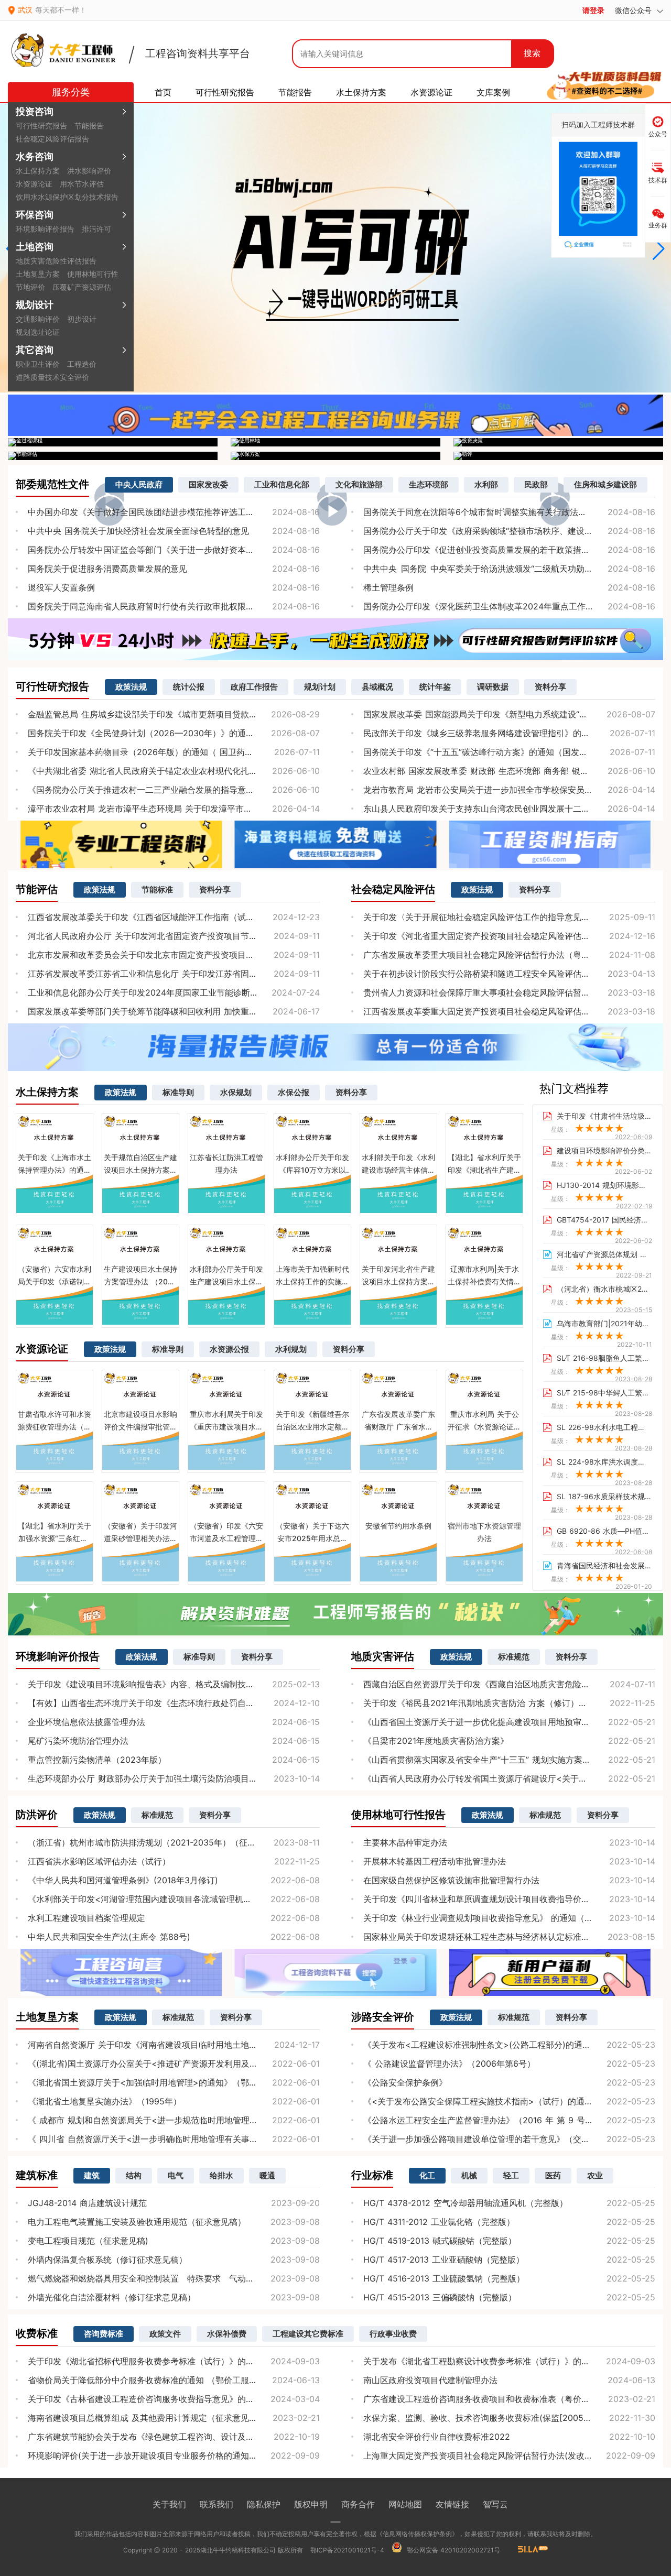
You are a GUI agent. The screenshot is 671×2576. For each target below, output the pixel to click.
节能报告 (89, 125)
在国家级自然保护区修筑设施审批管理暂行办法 (451, 1880)
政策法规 (131, 687)
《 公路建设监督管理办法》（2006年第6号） (449, 2064)
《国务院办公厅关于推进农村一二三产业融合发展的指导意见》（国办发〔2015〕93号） (174, 790)
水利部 (486, 484)
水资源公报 (229, 1349)
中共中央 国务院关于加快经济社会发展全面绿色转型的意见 (138, 531)
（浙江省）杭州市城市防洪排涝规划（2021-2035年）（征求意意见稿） (163, 1842)
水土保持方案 (38, 171)
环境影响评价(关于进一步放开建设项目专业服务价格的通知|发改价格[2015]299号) (174, 2455)
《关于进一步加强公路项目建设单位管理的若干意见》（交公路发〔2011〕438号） (509, 2139)
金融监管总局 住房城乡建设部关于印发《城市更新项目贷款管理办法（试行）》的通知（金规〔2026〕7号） (174, 714)
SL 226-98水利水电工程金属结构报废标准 (604, 1427)
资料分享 (550, 687)
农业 (595, 2175)
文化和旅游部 (359, 484)
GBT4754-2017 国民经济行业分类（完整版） (604, 1220)
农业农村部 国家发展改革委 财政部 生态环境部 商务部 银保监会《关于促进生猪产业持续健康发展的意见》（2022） (509, 771)
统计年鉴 (435, 687)
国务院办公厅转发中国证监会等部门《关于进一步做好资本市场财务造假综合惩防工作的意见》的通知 (174, 550)
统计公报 (189, 687)
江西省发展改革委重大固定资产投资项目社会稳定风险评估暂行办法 (489, 1011)
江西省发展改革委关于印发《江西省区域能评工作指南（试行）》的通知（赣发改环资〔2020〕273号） (174, 917)
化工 (427, 2175)
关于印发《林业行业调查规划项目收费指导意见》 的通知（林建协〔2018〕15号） (509, 1918)
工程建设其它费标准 (308, 2334)
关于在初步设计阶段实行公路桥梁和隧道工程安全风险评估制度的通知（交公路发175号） (509, 974)
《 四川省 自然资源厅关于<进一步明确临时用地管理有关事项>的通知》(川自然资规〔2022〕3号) (174, 2139)
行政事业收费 (393, 2334)
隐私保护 (264, 2504)
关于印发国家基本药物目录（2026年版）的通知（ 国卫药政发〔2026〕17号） (174, 752)
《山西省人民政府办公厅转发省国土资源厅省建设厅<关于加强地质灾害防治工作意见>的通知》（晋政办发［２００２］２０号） (509, 1778)
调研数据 (493, 687)
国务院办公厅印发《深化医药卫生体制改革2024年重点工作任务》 (487, 606)
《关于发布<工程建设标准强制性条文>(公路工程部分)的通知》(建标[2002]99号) (509, 2045)
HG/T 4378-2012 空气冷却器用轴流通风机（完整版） (466, 2203)
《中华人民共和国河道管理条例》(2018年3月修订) (123, 1880)
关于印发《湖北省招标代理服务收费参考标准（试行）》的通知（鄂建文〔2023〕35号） (174, 2361)
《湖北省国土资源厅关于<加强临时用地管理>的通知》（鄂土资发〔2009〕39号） (174, 2082)
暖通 (267, 2175)
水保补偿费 (227, 2334)
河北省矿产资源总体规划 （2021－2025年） (604, 1254)
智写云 (495, 2504)
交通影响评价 (38, 319)
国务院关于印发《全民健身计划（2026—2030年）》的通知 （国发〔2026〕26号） (174, 733)
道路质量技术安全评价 (52, 377)
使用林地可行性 (93, 274)
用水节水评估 (82, 184)
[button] (659, 249)
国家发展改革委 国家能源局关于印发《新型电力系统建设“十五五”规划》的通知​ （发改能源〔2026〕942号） (509, 714)
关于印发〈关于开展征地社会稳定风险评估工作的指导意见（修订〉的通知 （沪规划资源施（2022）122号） (509, 917)
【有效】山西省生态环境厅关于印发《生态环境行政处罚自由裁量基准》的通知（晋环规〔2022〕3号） (174, 1703)
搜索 (532, 53)
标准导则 (178, 1092)
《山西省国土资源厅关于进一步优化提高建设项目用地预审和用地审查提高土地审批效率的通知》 (509, 1722)
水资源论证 (34, 184)
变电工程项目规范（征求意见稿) (88, 2241)
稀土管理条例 (388, 587)
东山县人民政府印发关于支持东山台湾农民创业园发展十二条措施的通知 (497, 809)
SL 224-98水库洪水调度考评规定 (604, 1462)
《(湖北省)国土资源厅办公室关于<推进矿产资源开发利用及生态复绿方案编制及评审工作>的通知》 (174, 2064)
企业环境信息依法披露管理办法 (86, 1722)
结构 (134, 2175)
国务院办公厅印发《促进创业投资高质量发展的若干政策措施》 (481, 550)
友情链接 (452, 2504)
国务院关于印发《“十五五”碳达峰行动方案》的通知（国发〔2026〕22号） (504, 752)
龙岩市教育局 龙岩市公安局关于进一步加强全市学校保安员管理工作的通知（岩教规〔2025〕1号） (509, 790)
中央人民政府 (139, 484)
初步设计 (82, 319)
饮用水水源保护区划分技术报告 (67, 197)
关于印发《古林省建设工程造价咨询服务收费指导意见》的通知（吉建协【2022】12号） (174, 2399)
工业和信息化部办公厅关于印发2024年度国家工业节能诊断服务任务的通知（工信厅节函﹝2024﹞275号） (174, 992)
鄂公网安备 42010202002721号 (452, 2550)
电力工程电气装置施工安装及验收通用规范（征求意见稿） (137, 2222)
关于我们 (169, 2504)
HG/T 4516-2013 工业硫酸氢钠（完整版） (444, 2278)
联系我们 (217, 2504)
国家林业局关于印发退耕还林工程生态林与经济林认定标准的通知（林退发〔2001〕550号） (509, 1937)
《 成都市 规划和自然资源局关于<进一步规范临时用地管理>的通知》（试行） (174, 2120)
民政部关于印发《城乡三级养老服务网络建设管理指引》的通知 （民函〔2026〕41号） (509, 733)
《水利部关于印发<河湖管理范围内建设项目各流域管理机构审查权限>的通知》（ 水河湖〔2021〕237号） (174, 1899)
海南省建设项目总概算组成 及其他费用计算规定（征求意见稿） (147, 2418)
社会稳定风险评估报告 (52, 139)
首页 (163, 92)
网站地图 (405, 2504)
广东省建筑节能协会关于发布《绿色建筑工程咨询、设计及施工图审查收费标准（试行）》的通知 (174, 2437)
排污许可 (96, 229)
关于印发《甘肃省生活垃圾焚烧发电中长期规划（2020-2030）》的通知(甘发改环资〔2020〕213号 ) (604, 1116)
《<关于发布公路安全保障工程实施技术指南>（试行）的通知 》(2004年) (502, 2101)
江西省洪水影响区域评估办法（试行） (99, 1861)
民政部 (536, 484)
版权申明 (311, 2504)
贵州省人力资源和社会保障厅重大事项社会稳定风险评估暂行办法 (485, 992)
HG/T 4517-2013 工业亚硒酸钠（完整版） (444, 2260)
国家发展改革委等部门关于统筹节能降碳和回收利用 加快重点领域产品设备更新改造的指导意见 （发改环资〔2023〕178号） (174, 1011)
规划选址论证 (38, 332)
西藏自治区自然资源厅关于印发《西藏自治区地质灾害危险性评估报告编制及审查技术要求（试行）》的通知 (509, 1684)
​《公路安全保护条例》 (405, 2082)
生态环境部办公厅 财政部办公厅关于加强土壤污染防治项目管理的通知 (159, 1778)
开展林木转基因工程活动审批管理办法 (435, 1861)
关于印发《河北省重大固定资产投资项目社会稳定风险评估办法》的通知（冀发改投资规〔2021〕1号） (509, 936)
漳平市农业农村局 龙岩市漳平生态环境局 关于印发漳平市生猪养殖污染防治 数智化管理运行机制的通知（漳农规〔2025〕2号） (174, 809)
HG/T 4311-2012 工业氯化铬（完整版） (439, 2222)
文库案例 (493, 92)
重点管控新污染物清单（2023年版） (97, 1760)
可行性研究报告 (41, 125)
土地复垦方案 (38, 274)
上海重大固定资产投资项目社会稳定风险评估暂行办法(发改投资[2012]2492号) (509, 2455)
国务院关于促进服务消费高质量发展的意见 (107, 569)
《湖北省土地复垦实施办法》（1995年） (105, 2101)
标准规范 (514, 1657)
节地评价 (30, 287)
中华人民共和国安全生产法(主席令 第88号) (109, 1937)
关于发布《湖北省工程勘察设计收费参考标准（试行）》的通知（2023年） (504, 2361)
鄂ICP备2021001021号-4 (347, 2550)
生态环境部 (429, 484)
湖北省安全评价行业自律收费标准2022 (437, 2437)
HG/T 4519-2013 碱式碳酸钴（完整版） (440, 2241)
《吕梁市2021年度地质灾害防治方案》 (436, 1741)
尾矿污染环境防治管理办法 (78, 1741)
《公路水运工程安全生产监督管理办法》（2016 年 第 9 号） (478, 2120)
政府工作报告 (254, 687)
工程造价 (82, 364)
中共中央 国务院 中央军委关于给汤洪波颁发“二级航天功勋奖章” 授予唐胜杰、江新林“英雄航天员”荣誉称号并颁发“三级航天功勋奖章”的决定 (509, 569)
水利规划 (291, 1349)
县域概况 (377, 687)
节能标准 (157, 889)
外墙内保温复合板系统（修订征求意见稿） (107, 2260)
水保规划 (236, 1092)
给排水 (221, 2175)
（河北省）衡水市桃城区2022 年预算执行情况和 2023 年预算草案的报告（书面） (604, 1289)
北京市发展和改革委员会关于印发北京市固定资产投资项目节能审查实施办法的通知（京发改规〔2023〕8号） (174, 955)
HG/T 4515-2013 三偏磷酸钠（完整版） (440, 2297)
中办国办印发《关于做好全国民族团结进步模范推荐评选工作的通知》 (158, 512)
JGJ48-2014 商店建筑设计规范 (87, 2203)
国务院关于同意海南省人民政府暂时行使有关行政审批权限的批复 (149, 606)
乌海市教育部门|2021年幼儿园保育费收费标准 (604, 1324)
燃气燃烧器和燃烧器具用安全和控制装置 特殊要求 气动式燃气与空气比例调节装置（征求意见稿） (174, 2278)
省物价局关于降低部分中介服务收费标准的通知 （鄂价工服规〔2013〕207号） (174, 2380)
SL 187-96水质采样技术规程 (604, 1497)
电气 (176, 2175)
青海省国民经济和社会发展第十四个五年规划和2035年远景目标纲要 (604, 1566)
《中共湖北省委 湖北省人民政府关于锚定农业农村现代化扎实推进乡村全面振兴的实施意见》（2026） (174, 771)
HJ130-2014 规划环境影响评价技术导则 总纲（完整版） (604, 1185)
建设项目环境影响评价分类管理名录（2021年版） (604, 1151)
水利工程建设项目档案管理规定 (86, 1918)
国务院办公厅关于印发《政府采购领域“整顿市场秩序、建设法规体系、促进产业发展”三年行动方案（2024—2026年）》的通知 (509, 531)
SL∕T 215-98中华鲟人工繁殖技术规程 (604, 1393)
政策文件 (165, 2334)
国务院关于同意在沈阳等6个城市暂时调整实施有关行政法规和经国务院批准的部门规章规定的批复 (509, 512)
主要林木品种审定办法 (405, 1842)
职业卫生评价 (38, 364)
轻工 (511, 2175)
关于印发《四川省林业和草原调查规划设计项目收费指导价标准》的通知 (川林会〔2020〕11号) (509, 1899)
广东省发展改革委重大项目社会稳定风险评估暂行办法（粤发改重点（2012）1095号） (509, 955)
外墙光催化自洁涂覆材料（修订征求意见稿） (112, 2297)
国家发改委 (208, 484)
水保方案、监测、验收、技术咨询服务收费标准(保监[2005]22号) (486, 2418)
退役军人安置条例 (61, 587)
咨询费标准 (104, 2334)
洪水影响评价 (89, 171)
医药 (553, 2175)
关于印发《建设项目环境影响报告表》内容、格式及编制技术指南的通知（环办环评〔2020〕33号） (174, 1684)
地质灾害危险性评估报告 (56, 261)
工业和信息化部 (282, 484)
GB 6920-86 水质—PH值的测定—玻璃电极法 (604, 1531)
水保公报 (294, 1092)
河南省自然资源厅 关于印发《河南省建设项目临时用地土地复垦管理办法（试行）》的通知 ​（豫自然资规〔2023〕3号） (174, 2045)
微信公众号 (635, 10)
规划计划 (320, 687)
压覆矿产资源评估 (82, 287)
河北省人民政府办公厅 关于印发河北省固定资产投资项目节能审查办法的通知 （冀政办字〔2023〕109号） (174, 936)
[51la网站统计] (528, 2550)
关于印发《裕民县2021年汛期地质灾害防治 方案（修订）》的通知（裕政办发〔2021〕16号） (509, 1703)
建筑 (92, 2175)
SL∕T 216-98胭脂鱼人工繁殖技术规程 (604, 1358)
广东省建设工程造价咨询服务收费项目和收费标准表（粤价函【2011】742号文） (509, 2399)
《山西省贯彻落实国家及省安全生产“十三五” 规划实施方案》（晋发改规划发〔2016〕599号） (509, 1760)
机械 (469, 2175)
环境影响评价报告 (45, 229)
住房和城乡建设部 (605, 484)
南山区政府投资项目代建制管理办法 (430, 2380)
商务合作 (358, 2504)
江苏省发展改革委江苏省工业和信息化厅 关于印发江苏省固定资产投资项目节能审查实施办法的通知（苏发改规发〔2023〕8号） (174, 974)
